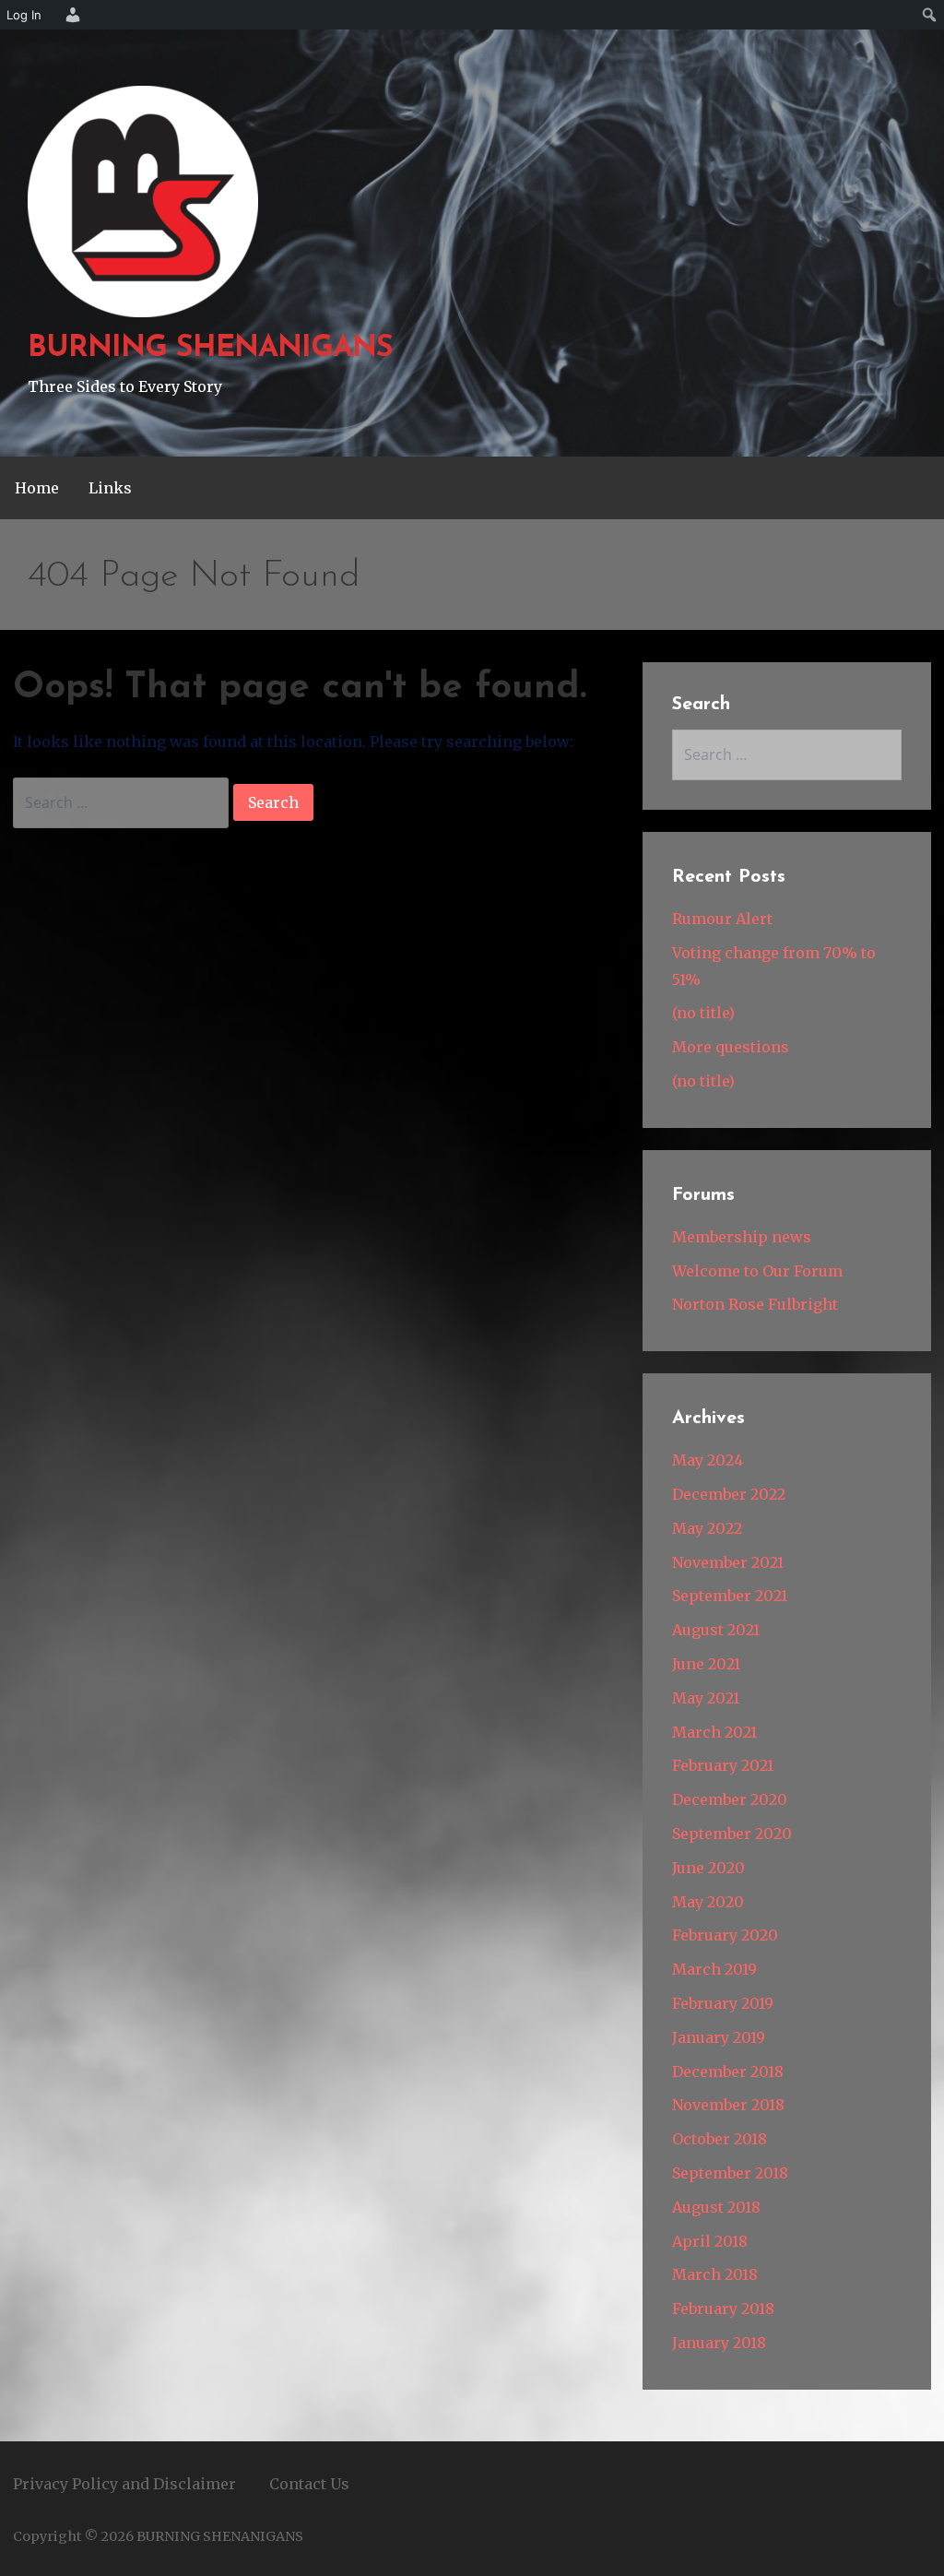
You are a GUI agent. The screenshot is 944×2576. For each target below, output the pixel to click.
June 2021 (706, 1664)
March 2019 (714, 1969)
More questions (731, 1047)
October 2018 (720, 2139)
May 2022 (707, 1528)
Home (37, 488)
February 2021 (723, 1765)
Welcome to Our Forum (757, 1271)
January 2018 (719, 2343)
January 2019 (719, 2037)
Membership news (742, 1237)
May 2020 (708, 1902)
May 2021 (706, 1698)
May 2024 (708, 1460)
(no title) (703, 1013)
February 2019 (723, 2003)
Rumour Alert (722, 919)
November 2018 (728, 2105)
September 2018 (730, 2173)
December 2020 (730, 1799)
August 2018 (716, 2207)
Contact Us (309, 2484)
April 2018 (710, 2241)
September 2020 (732, 1834)
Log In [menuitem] (24, 15)
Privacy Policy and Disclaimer (124, 2484)
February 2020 (725, 1935)
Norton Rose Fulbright (755, 1304)
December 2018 (728, 2071)
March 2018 (715, 2274)
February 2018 (723, 2309)
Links (110, 488)
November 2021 (728, 1562)
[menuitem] (70, 15)
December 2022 (729, 1494)
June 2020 (708, 1868)
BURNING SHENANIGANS (210, 349)
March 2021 (714, 1732)
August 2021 (716, 1630)
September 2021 (730, 1596)
